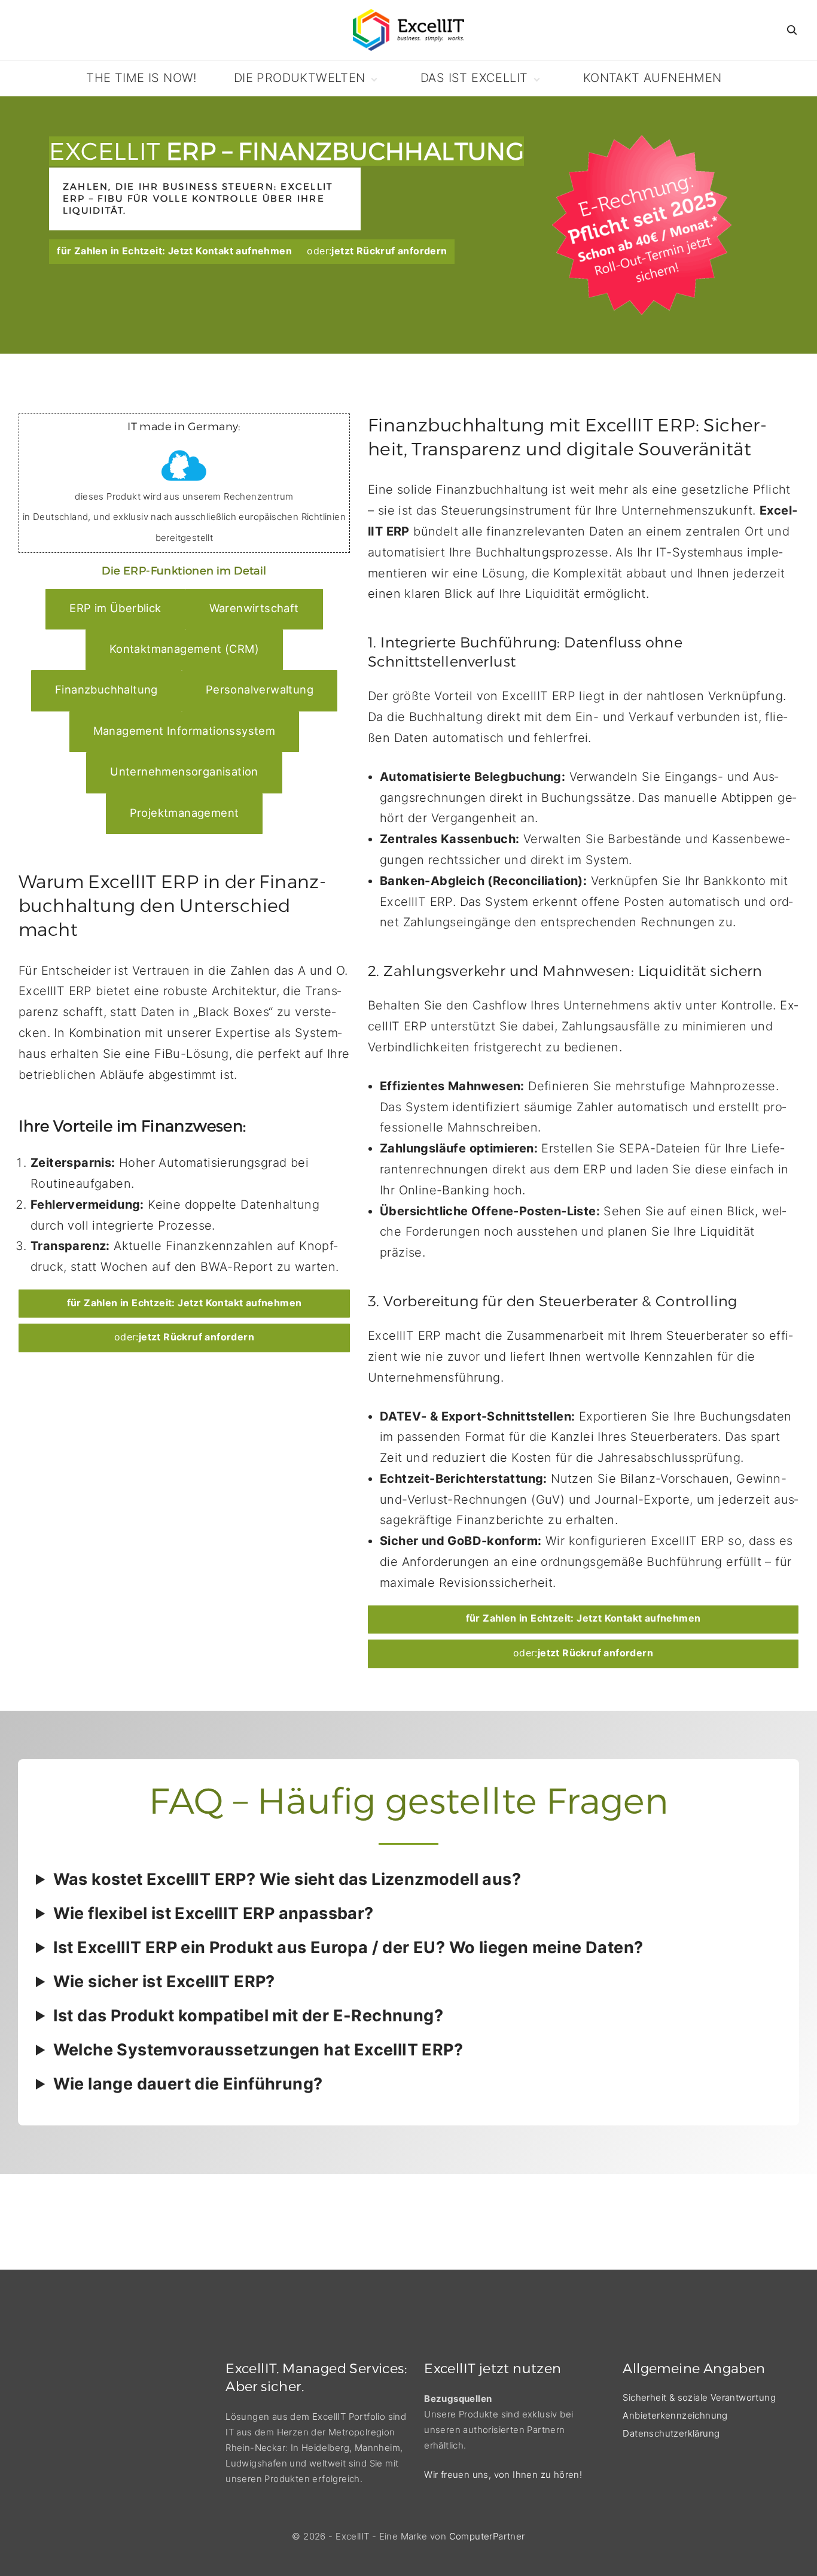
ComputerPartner (487, 2536)
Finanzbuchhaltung (106, 689)
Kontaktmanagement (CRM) (184, 649)
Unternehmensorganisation (184, 771)
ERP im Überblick (115, 608)
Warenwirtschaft (254, 608)
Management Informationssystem (185, 731)
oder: (377, 251)
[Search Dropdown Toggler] (792, 31)
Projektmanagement (185, 813)
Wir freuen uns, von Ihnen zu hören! (503, 2475)
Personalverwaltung (260, 689)
